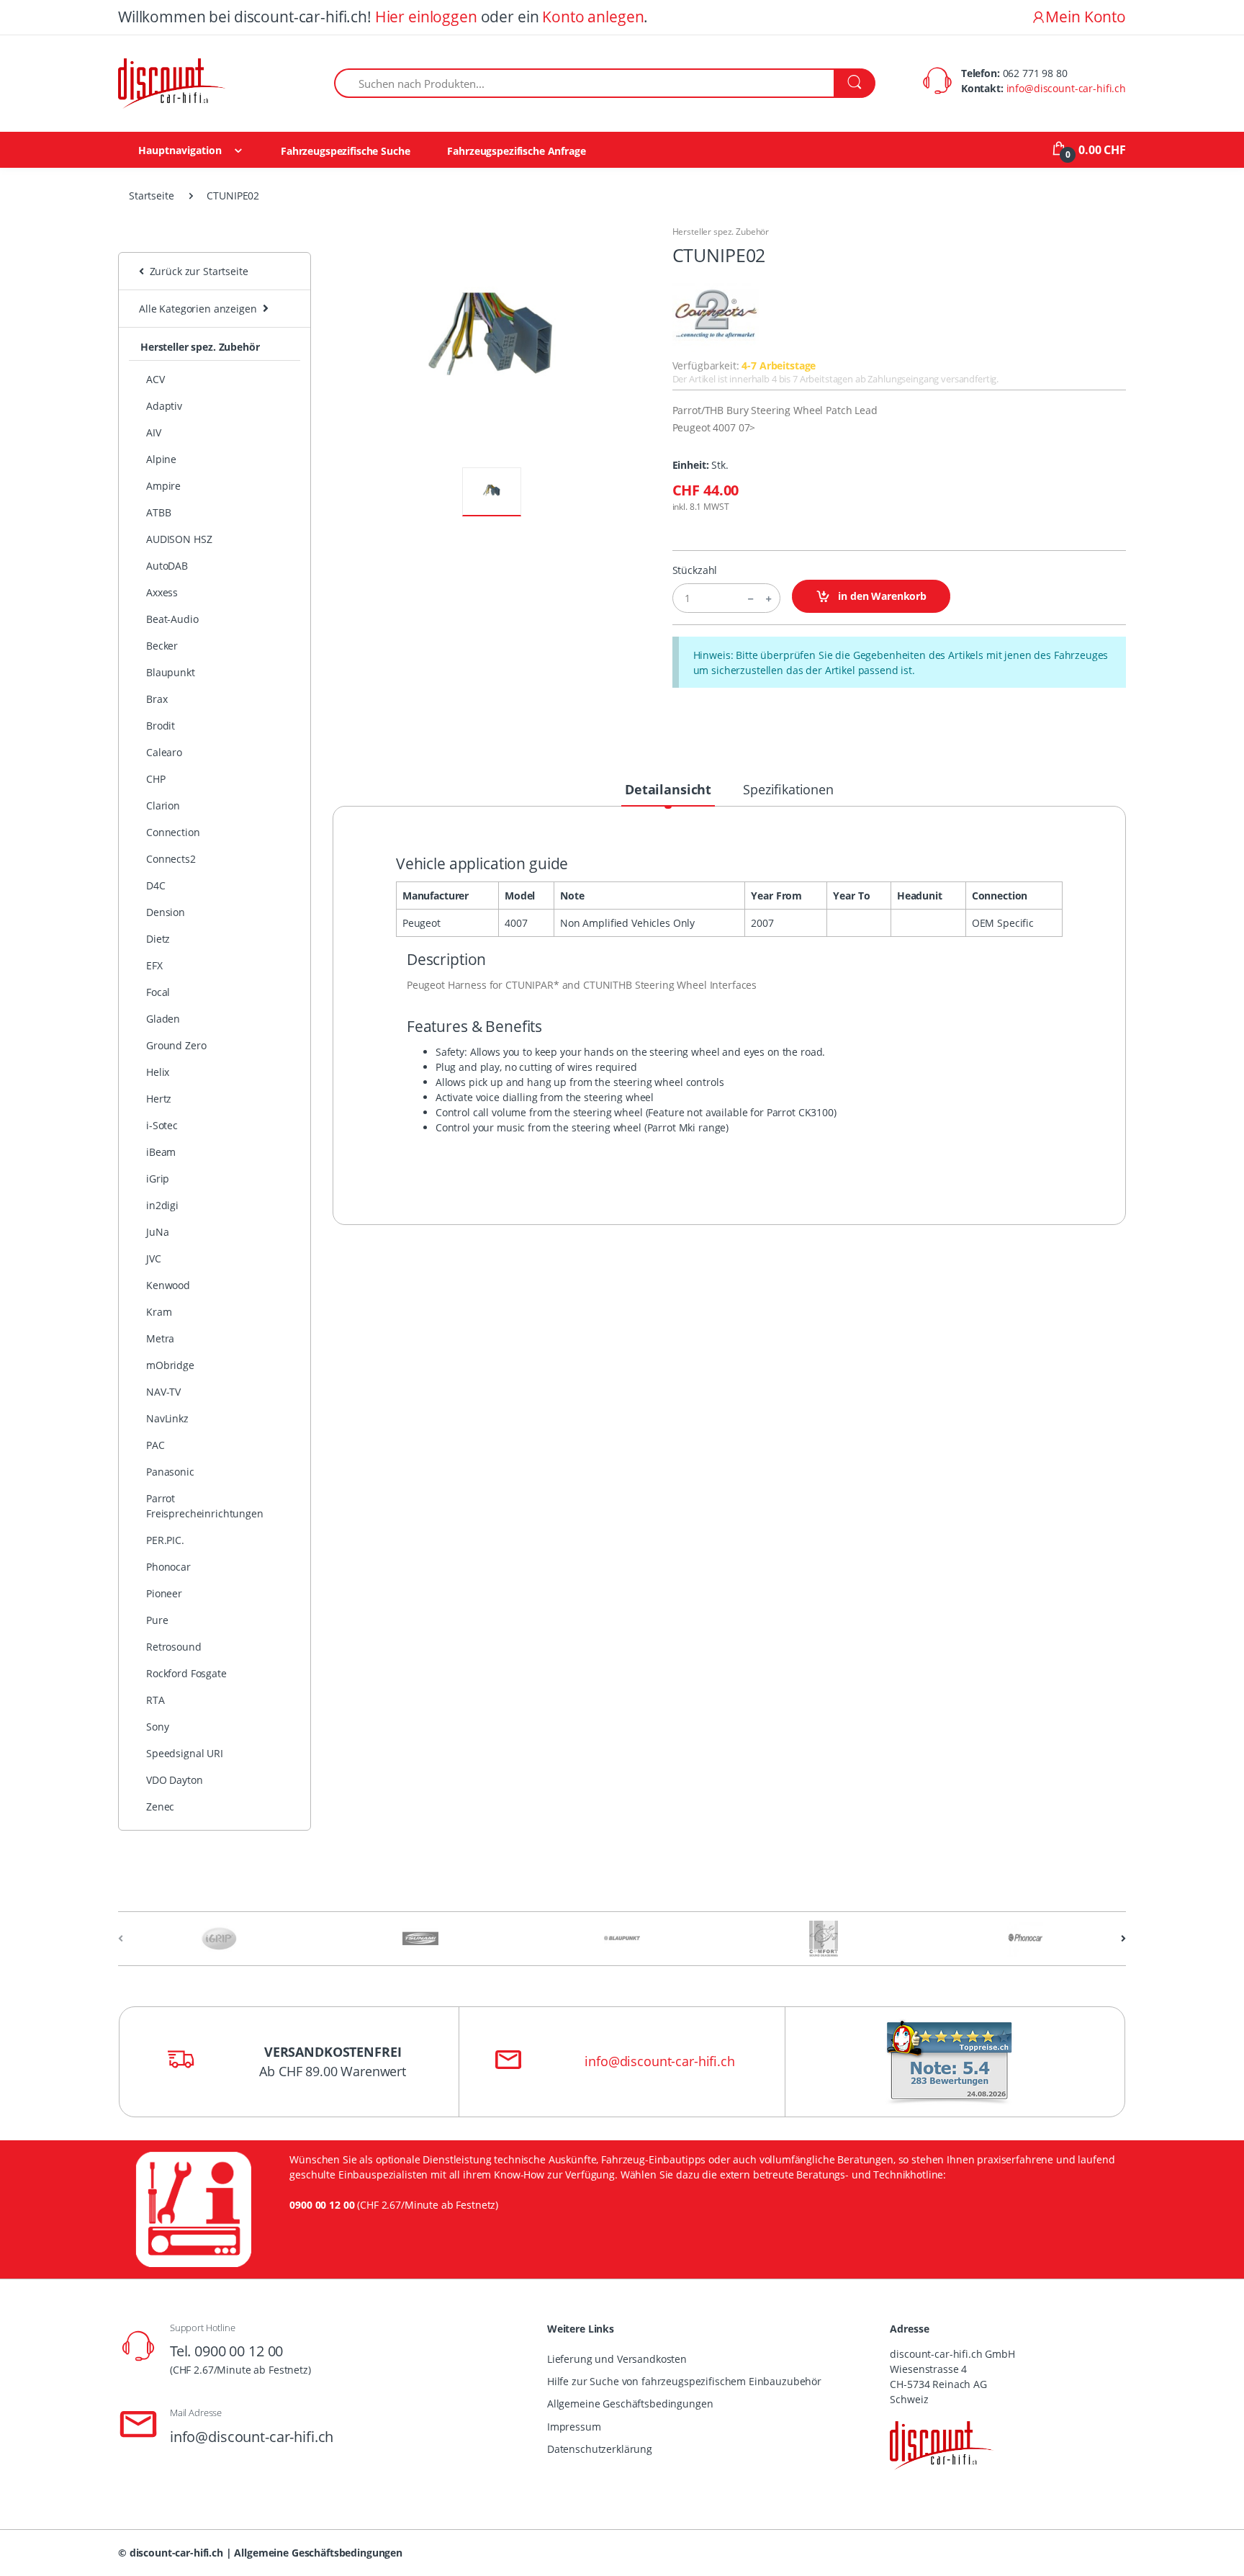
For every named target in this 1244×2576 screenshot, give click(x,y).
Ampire (163, 486)
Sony (157, 1727)
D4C (156, 885)
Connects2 (171, 859)
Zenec (160, 1807)
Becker (162, 646)
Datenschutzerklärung (600, 2449)
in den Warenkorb (881, 596)
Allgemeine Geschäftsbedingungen (630, 2404)
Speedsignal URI (185, 1753)
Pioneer (164, 1593)
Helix (158, 1072)
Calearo (164, 752)
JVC (154, 1258)
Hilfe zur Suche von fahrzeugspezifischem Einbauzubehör (684, 2381)
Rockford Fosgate (186, 1673)
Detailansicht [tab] (668, 789)
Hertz (159, 1099)
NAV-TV (163, 1392)
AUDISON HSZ (179, 539)
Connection (173, 832)
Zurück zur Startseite (196, 271)
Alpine (161, 459)
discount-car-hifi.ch (176, 2553)
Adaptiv (164, 406)
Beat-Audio (172, 619)
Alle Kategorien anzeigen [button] (198, 309)
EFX (154, 965)
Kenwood (168, 1285)
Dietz (158, 939)
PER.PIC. (165, 1540)
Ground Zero (176, 1045)
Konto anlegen (593, 17)
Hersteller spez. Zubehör (200, 347)
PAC (155, 1445)
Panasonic (170, 1472)
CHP (156, 779)
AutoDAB (167, 566)
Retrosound (174, 1647)
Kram (159, 1312)
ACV (155, 379)
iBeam (161, 1152)
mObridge (170, 1365)
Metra (160, 1338)
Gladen (163, 1019)
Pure (157, 1620)
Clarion (163, 805)
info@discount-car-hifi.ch (1066, 88)
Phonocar (168, 1567)
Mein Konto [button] (1086, 17)
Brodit (161, 726)
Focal (158, 992)
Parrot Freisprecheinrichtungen (205, 1506)
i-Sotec (162, 1125)
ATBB (158, 512)
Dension (166, 912)
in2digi (162, 1205)
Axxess (162, 592)
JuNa (157, 1232)
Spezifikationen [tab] (788, 789)
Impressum (574, 2427)
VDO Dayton (175, 1780)
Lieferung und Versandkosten (617, 2359)
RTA (155, 1700)
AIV (154, 432)
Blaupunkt (171, 672)
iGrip (158, 1179)
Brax (157, 699)
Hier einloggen (426, 17)
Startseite (152, 196)
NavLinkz (167, 1418)
